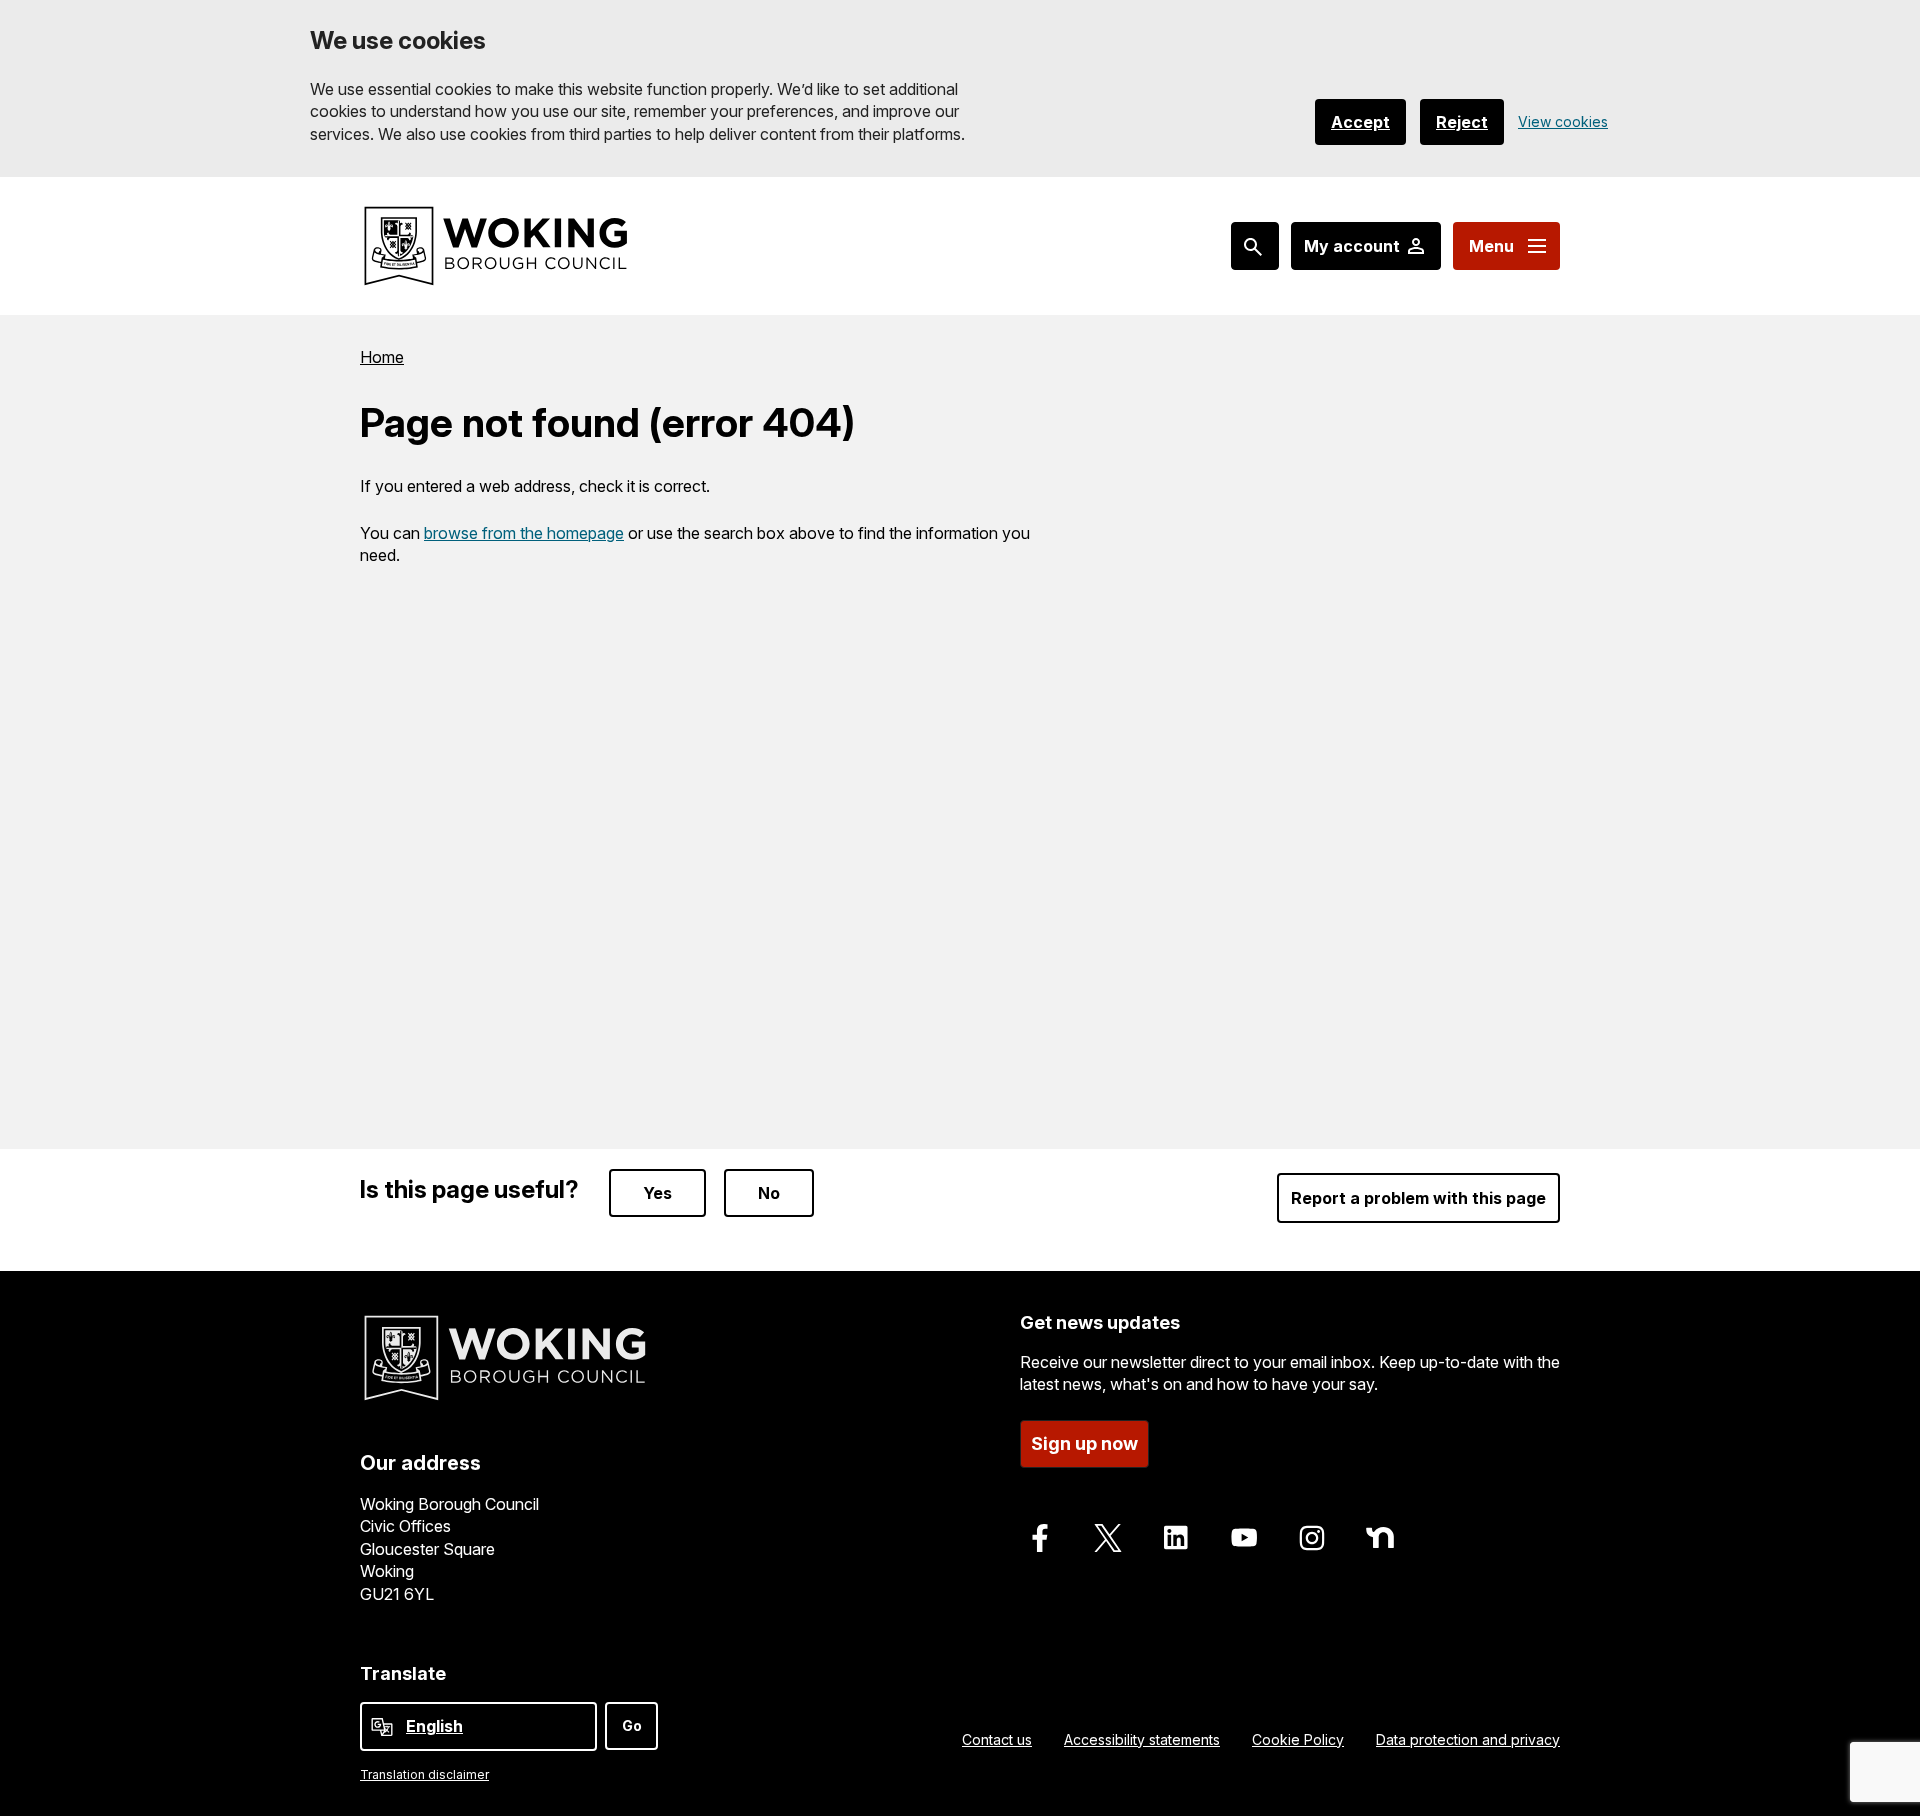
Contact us (997, 1739)
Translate (403, 1673)
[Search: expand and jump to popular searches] (1255, 246)
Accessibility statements (1142, 1739)
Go (632, 1725)
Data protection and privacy (1468, 1739)
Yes (657, 1193)
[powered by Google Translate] (382, 1727)
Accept (1360, 122)
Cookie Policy (1298, 1739)
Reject (1462, 122)
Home (382, 357)
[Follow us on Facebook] (1040, 1538)
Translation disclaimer (424, 1774)
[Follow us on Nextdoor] (1380, 1538)
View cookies (1563, 121)
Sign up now (1084, 1443)
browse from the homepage (524, 533)
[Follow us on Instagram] (1312, 1538)
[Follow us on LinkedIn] (1176, 1538)
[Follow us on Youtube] (1244, 1538)
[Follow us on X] (1108, 1538)
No (769, 1193)
